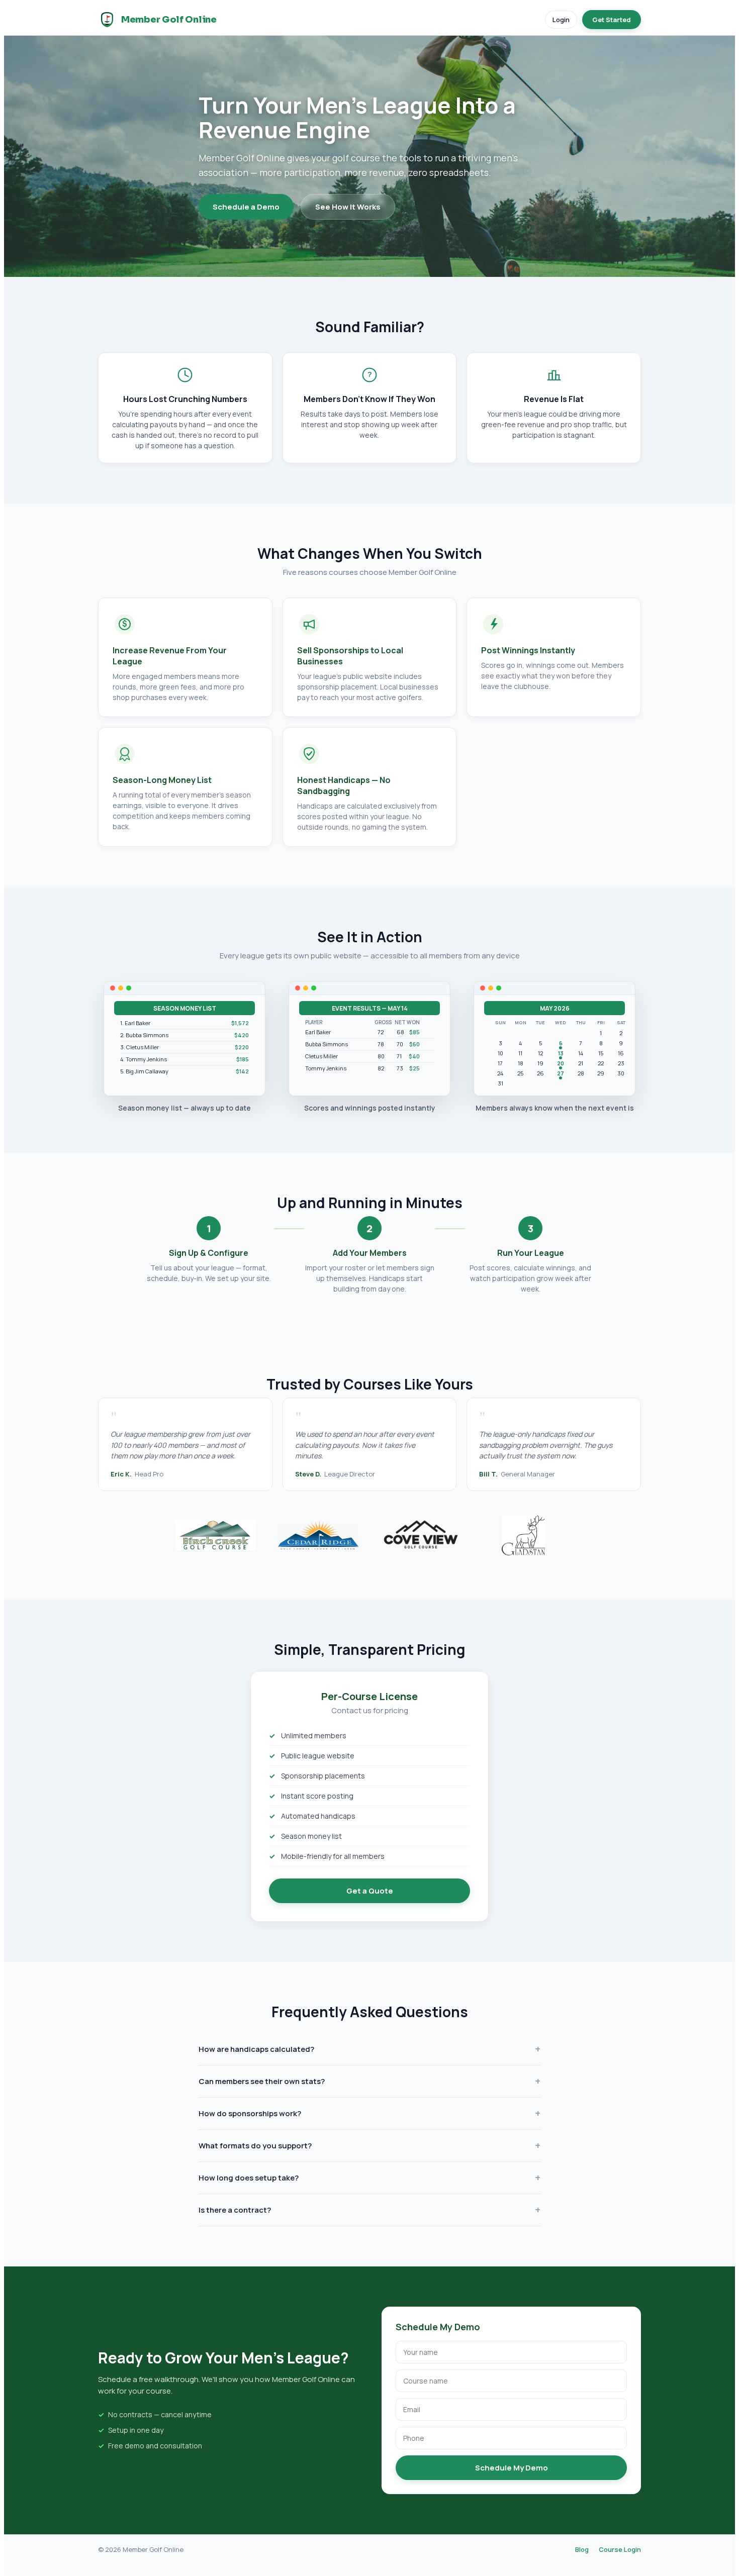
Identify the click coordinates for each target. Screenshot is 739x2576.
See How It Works (348, 207)
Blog (582, 2549)
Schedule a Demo (246, 207)
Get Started (612, 20)
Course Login (620, 2549)
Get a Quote (370, 1891)
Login (561, 20)
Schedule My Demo (512, 2468)
